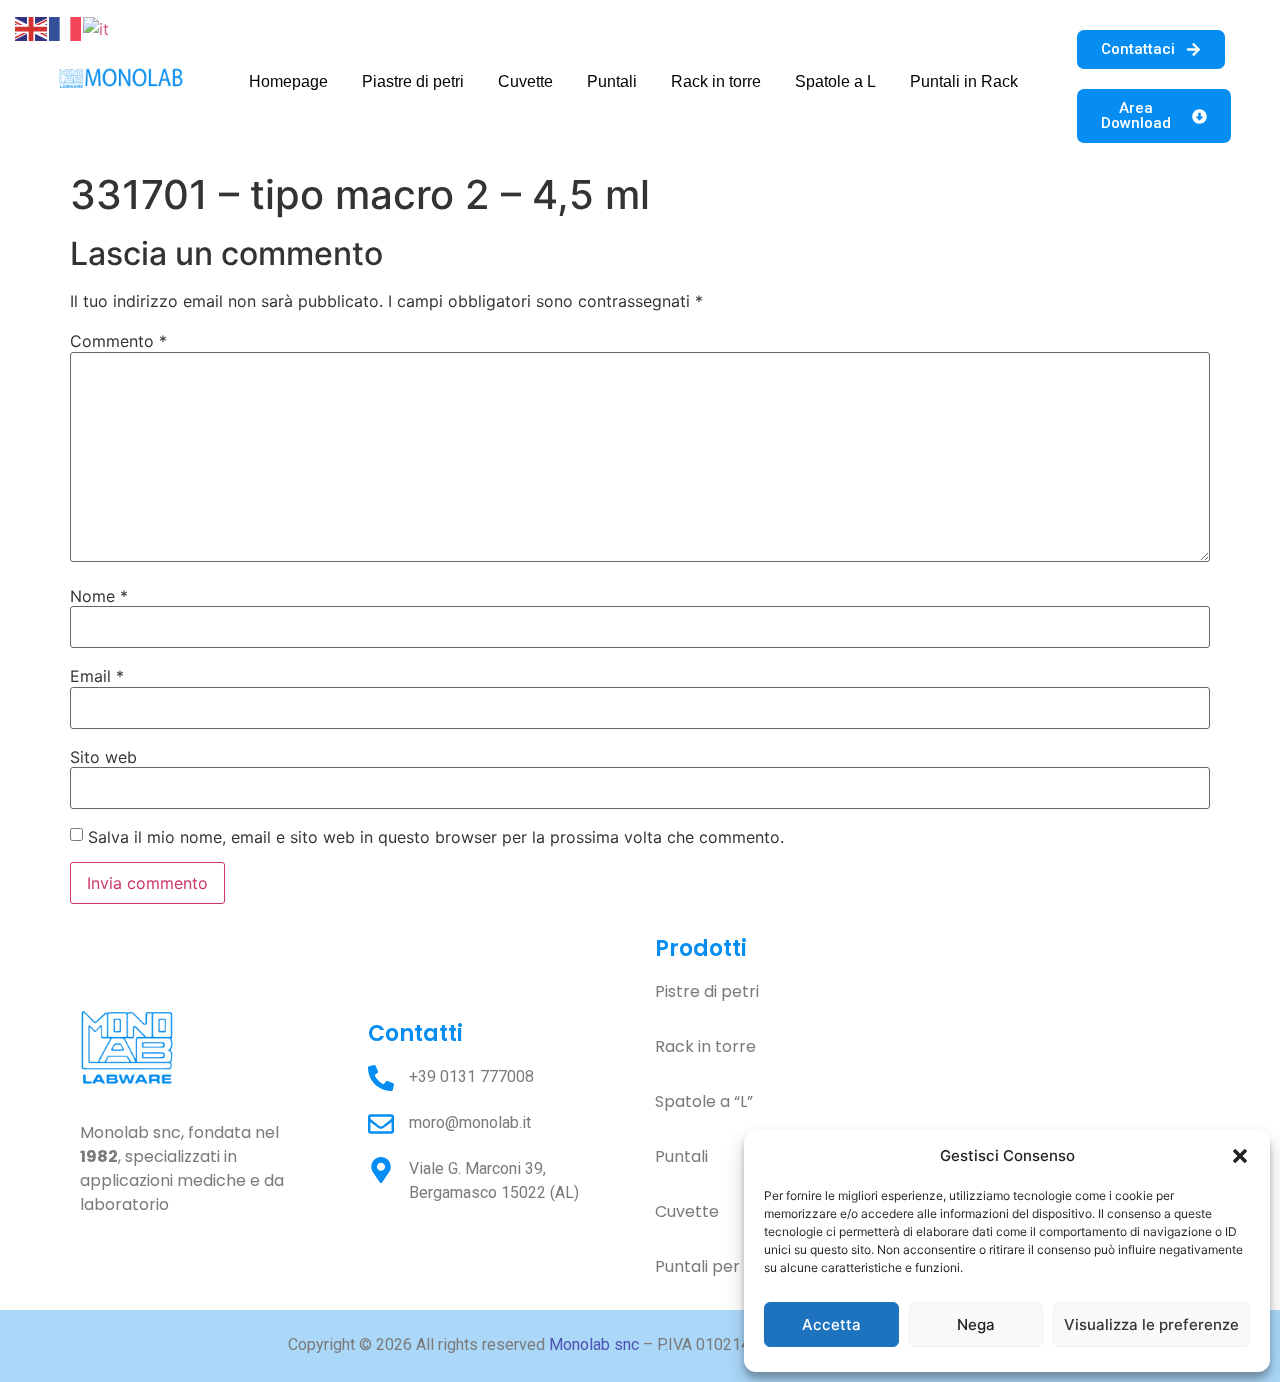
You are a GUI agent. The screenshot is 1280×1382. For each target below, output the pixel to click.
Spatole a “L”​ (704, 1101)
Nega (976, 1324)
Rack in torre (716, 81)
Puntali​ (681, 1156)
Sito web (103, 757)
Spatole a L (835, 81)
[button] (1240, 1156)
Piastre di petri (413, 81)
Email (97, 676)
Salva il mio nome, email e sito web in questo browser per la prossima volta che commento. (436, 837)
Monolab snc (594, 1344)
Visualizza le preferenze (1151, 1324)
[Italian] (97, 27)
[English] (32, 27)
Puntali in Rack (964, 81)
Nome (99, 596)
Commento (118, 341)
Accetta (831, 1324)
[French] (66, 27)
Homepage (288, 81)
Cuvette (525, 81)
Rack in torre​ (705, 1046)
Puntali (612, 81)
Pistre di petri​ (707, 991)
